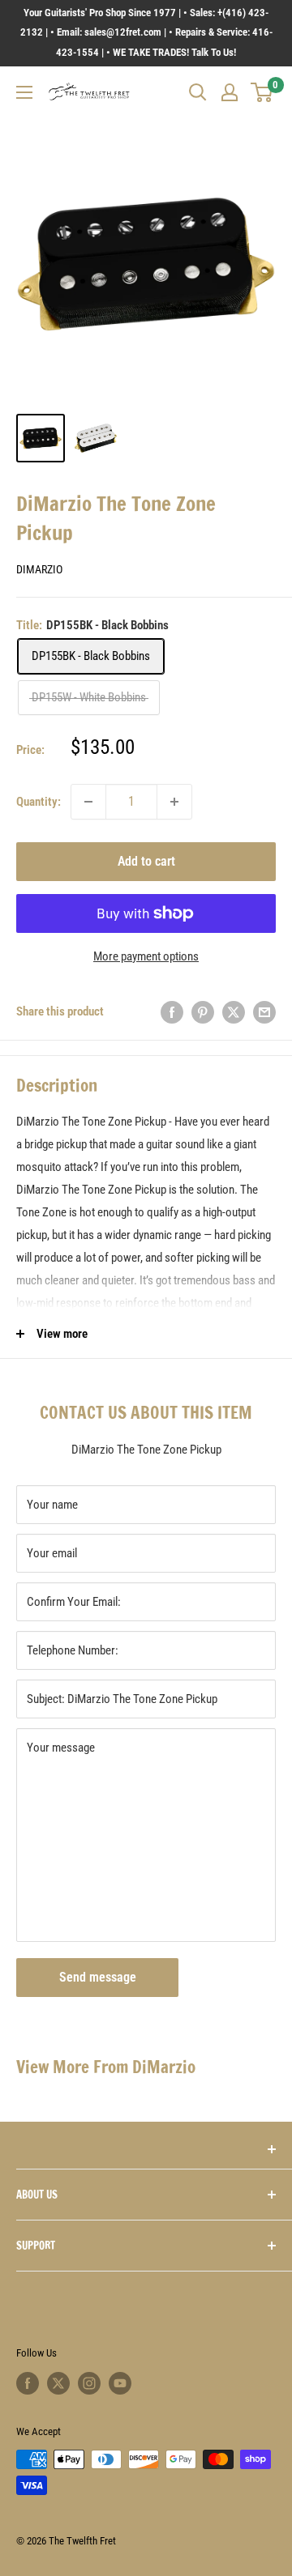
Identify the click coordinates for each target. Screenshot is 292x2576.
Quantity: (39, 802)
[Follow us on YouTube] (120, 2383)
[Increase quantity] (174, 802)
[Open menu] (24, 92)
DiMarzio (39, 569)
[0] (262, 92)
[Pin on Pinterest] (203, 1012)
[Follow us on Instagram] (89, 2383)
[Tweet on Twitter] (234, 1012)
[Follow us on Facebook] (28, 2383)
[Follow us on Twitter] (58, 2383)
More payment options (146, 956)
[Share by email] (264, 1012)
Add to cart (146, 861)
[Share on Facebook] (172, 1012)
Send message (98, 1977)
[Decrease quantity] (88, 802)
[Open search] (198, 92)
